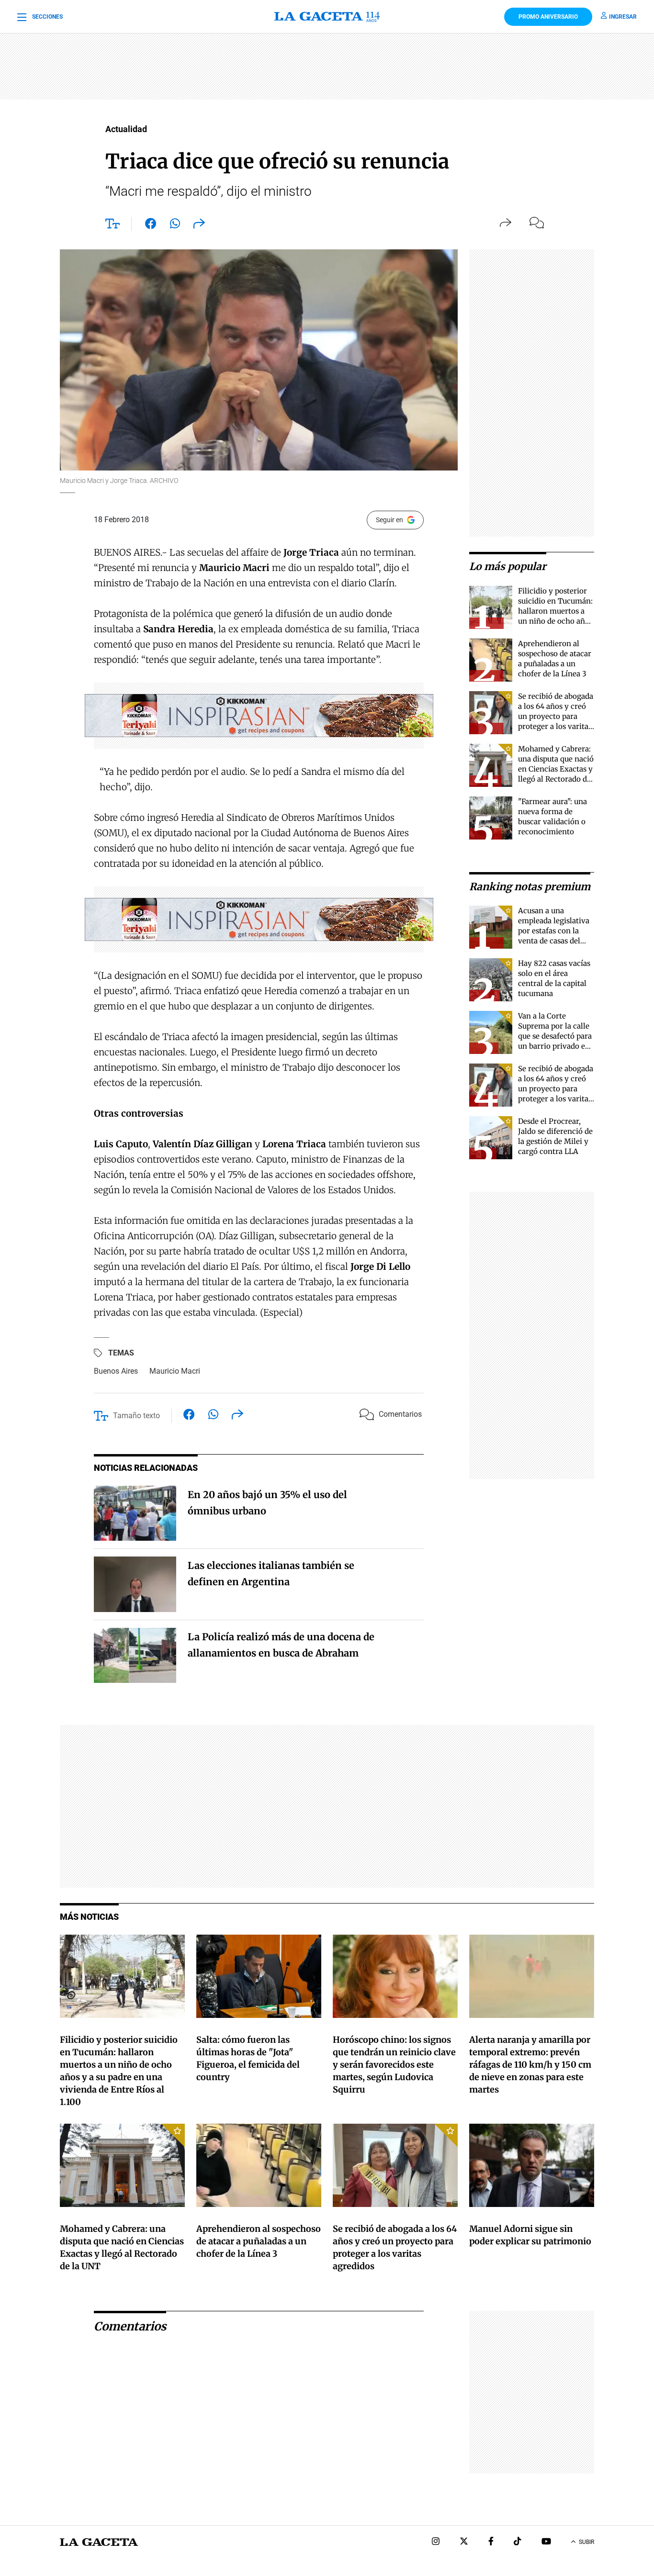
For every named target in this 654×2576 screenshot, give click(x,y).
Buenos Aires (116, 1371)
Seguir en (389, 520)
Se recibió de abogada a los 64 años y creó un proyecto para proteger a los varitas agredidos (556, 716)
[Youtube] (546, 2542)
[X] (464, 2542)
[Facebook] (491, 2542)
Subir (586, 2542)
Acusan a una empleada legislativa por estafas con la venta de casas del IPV (554, 931)
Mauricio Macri (175, 1371)
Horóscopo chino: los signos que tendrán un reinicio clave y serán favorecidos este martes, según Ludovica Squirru (394, 2065)
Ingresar (623, 17)
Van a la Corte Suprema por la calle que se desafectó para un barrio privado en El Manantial (555, 1036)
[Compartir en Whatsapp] (175, 225)
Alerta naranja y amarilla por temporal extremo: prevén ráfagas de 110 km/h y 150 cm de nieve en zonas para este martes (530, 2065)
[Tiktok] (518, 2542)
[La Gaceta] (327, 17)
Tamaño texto (136, 1416)
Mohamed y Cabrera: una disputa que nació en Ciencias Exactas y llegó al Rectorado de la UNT (556, 769)
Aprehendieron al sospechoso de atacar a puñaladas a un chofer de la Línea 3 (259, 2241)
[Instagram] (436, 2542)
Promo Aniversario (548, 17)
